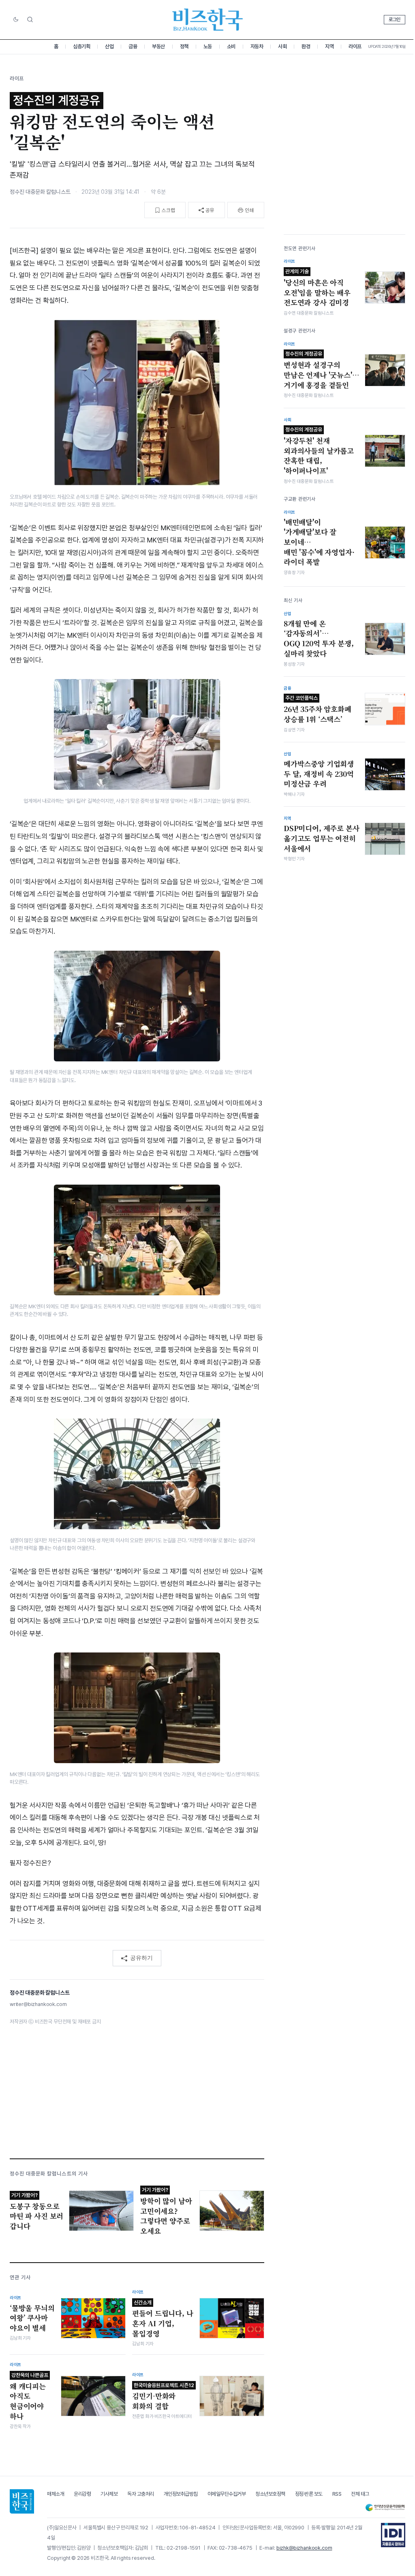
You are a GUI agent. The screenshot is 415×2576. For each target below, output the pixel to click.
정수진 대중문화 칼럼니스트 (40, 192)
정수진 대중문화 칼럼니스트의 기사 (49, 2174)
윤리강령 (82, 2494)
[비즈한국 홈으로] (207, 20)
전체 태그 (360, 2494)
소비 (231, 46)
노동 (208, 46)
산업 (109, 46)
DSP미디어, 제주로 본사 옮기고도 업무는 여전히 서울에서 (322, 838)
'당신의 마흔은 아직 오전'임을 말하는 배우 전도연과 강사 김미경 (317, 288)
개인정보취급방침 (181, 2494)
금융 (133, 46)
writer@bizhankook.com (38, 2004)
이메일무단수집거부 (227, 2494)
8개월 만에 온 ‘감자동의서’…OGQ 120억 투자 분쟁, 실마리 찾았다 (319, 639)
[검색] (30, 19)
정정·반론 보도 (309, 2494)
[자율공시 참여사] (393, 2535)
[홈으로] (22, 2501)
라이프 (355, 46)
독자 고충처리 (141, 2494)
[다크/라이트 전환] (16, 20)
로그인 (395, 19)
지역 (329, 46)
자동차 (257, 46)
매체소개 (56, 2494)
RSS (337, 2494)
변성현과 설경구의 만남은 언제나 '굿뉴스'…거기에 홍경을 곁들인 (322, 370)
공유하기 (141, 1958)
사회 (282, 46)
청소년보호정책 (270, 2494)
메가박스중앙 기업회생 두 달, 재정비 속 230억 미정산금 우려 (319, 774)
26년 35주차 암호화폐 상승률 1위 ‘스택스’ (318, 709)
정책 (184, 46)
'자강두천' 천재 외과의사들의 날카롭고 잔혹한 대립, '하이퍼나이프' (319, 451)
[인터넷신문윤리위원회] (385, 2508)
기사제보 (109, 2494)
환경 (306, 46)
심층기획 (81, 46)
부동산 (158, 46)
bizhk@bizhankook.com (304, 2548)
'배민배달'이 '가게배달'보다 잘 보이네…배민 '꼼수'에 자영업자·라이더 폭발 (319, 542)
